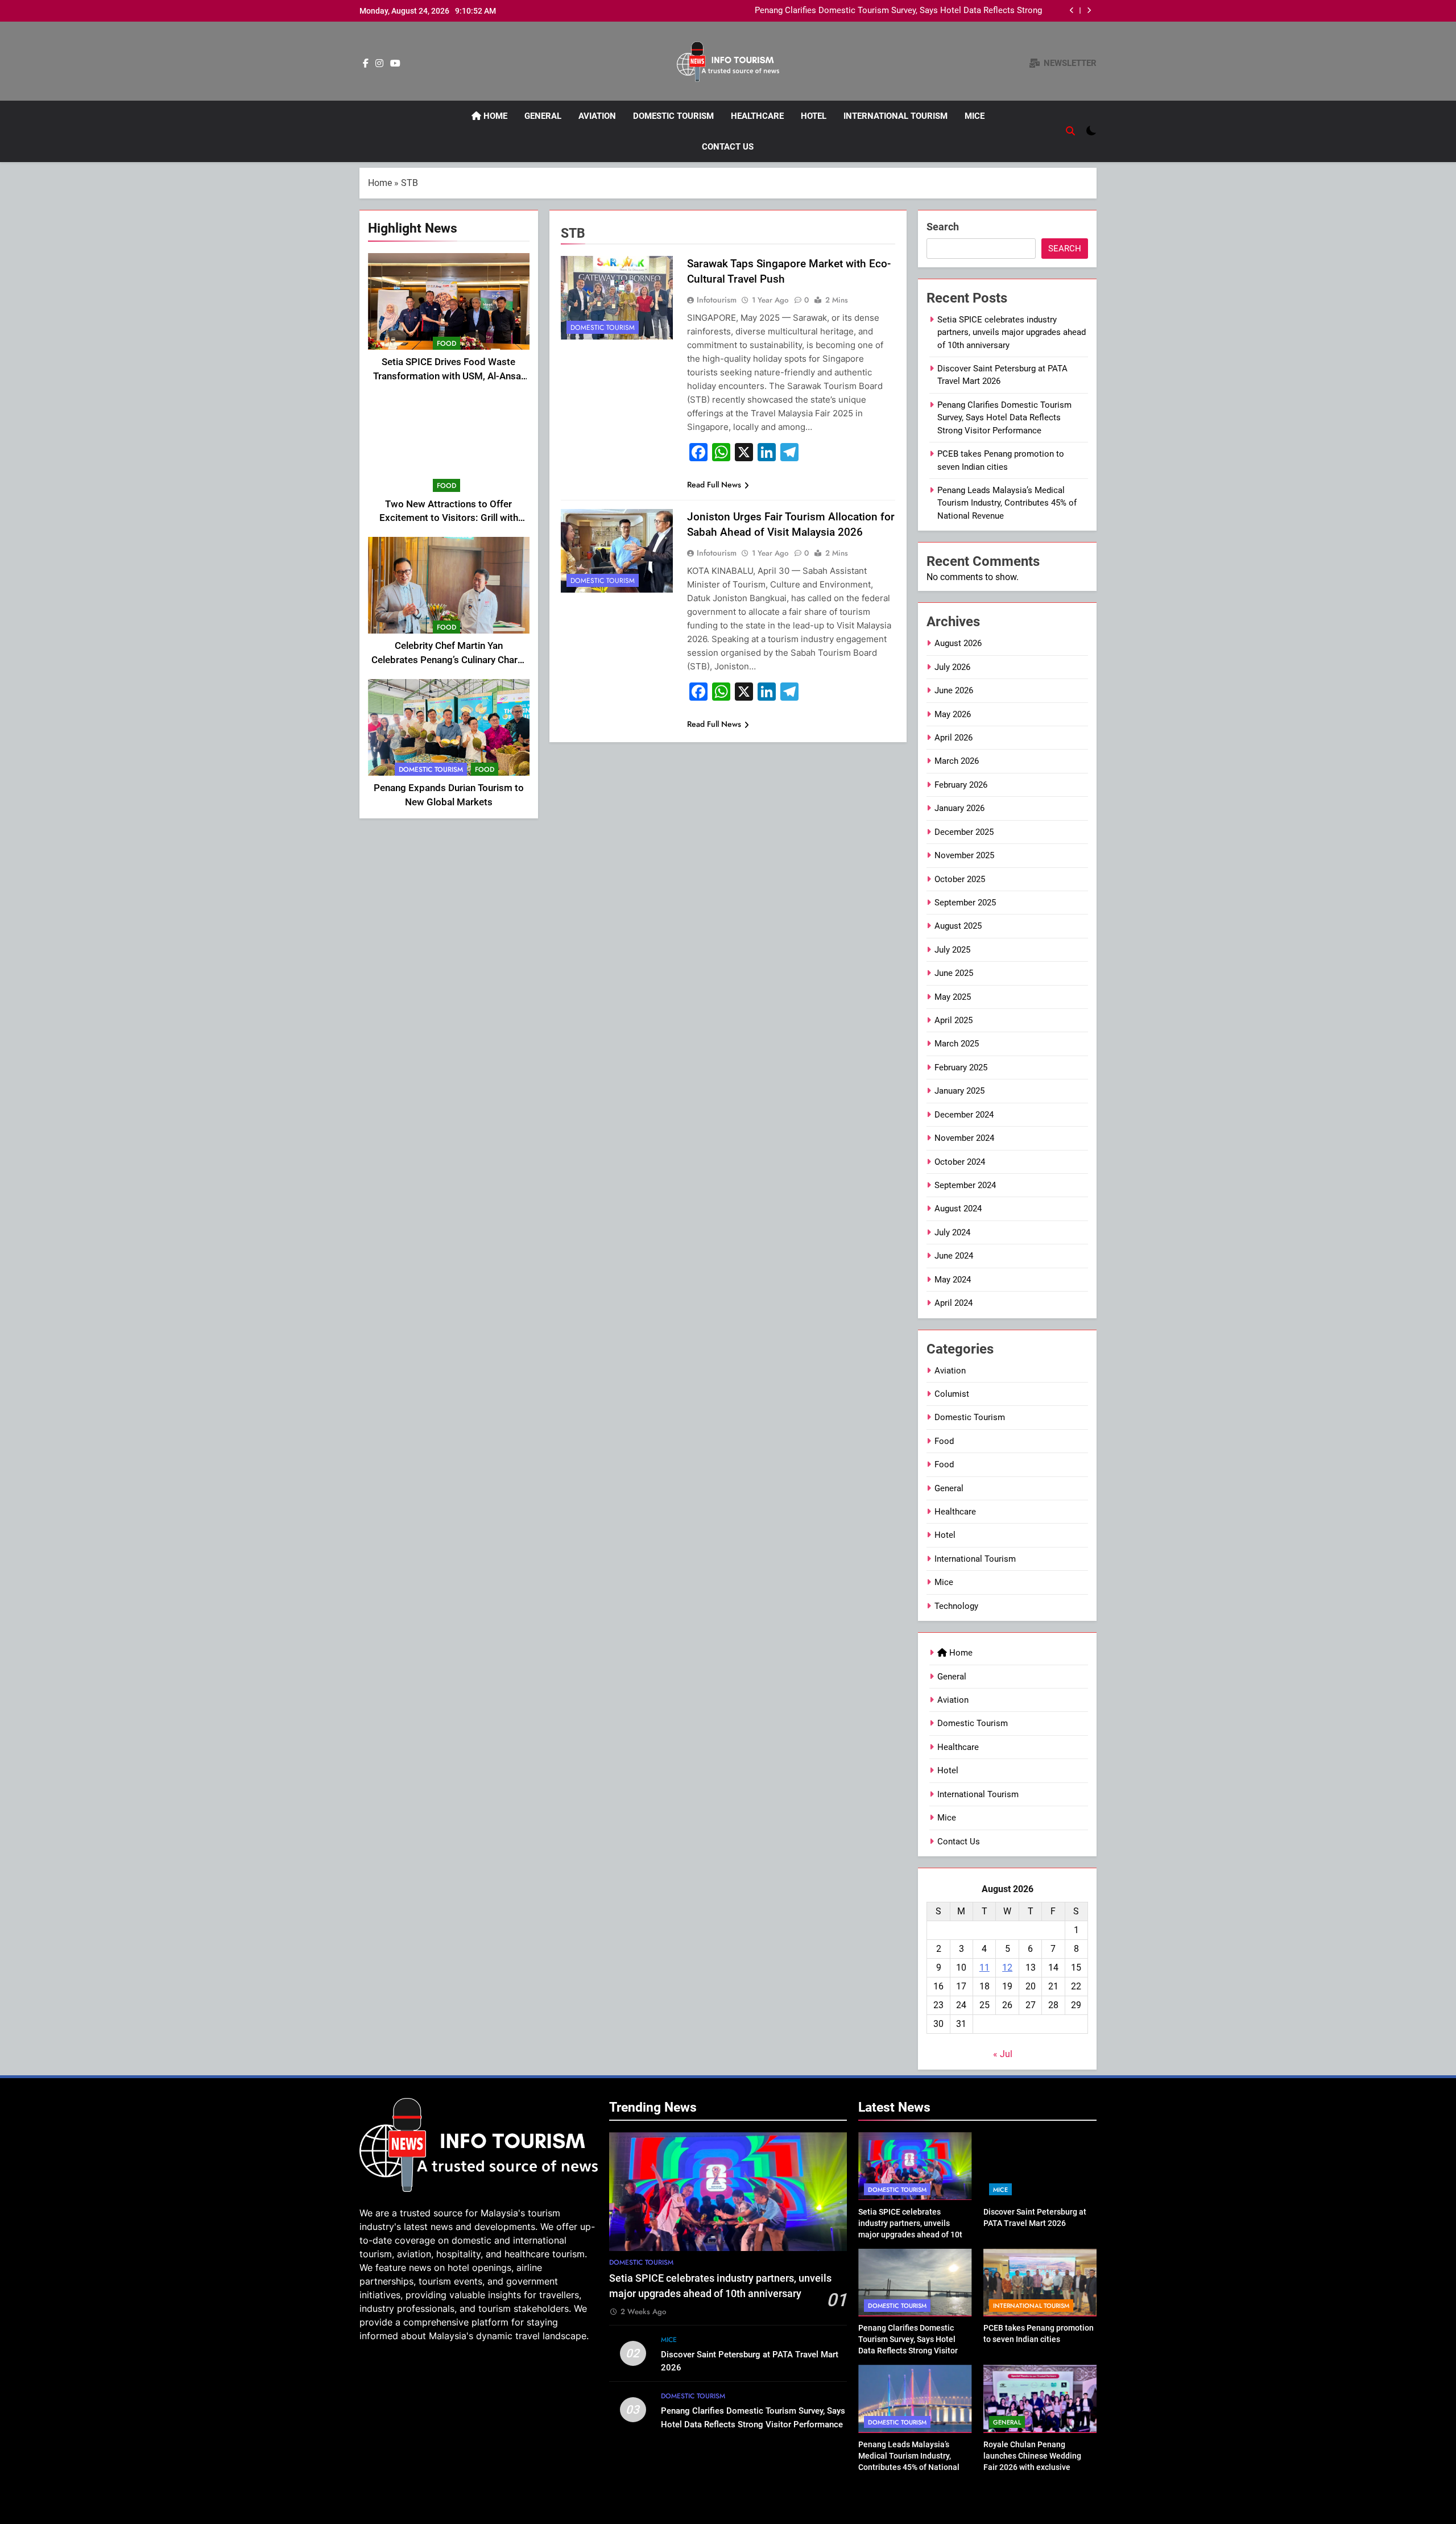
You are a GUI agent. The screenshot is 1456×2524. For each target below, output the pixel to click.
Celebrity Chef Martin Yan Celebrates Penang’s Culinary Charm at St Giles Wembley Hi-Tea (449, 660)
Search (943, 227)
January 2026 (959, 808)
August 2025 (958, 926)
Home (494, 116)
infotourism (717, 300)
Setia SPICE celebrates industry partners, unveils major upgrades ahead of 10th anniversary (1012, 332)
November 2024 (964, 1138)
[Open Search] (1070, 131)
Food (446, 344)
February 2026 (961, 785)
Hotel (814, 116)
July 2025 (952, 950)
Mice (975, 116)
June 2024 (954, 1256)
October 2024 (960, 1162)
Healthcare (757, 116)
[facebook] (366, 64)
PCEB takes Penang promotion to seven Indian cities (942, 11)
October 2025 (960, 879)
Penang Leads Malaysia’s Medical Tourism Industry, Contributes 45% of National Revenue (1007, 503)
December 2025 (964, 832)
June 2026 (954, 690)
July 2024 (952, 1232)
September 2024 (965, 1185)
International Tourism (895, 116)
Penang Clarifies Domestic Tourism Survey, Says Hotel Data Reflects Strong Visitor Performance (1004, 418)
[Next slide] (1089, 11)
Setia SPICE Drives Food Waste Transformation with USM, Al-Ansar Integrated (449, 376)
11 (985, 1968)
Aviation (597, 116)
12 (1007, 1968)
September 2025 (965, 903)
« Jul (1003, 2054)
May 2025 (953, 997)
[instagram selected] (379, 64)
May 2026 (953, 714)
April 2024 (954, 1303)
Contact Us (728, 147)
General (543, 116)
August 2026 (958, 643)
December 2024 (964, 1115)
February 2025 (961, 1067)
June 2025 (954, 973)
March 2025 (957, 1044)
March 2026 (957, 761)
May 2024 (953, 1280)
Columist (952, 1394)
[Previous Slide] (1072, 11)
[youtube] (395, 64)
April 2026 (954, 738)
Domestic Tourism (673, 116)
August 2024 (958, 1209)
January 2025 (959, 1091)
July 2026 (952, 667)
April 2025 (954, 1020)
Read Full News (714, 485)
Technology (956, 1606)
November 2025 (964, 855)
